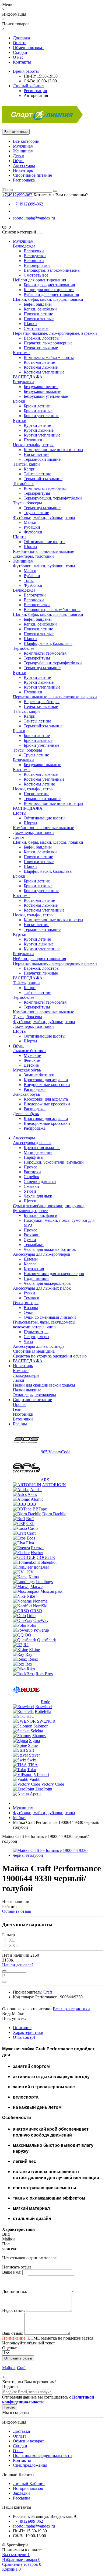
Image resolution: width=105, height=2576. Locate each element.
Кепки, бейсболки (40, 309)
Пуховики (33, 440)
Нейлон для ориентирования (39, 280)
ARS (45, 1480)
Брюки (19, 401)
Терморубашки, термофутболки (53, 498)
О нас (18, 57)
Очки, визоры (26, 1303)
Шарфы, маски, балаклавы (48, 643)
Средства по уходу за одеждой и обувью (50, 1356)
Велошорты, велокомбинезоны (52, 270)
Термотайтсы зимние (43, 479)
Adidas (36, 1490)
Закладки (21, 2493)
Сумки (30, 1240)
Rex (29, 1664)
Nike (31, 1596)
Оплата (20, 43)
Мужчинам (23, 146)
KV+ (32, 1572)
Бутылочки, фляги (41, 1215)
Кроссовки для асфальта (46, 1080)
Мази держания (38, 1152)
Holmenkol (47, 1562)
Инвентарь (23, 170)
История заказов (28, 2488)
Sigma (34, 1741)
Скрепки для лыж (40, 1181)
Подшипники (36, 1278)
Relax (33, 1659)
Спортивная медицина (34, 1351)
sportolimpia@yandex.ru (34, 218)
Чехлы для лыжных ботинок (50, 1249)
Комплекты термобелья (45, 488)
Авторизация (36, 95)
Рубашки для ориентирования (51, 294)
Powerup (41, 1630)
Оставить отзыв (17, 1911)
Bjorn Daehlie (54, 1514)
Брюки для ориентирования (49, 285)
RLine (34, 1650)
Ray (29, 1654)
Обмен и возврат (28, 48)
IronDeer (41, 1567)
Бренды (20, 1424)
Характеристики (28, 2032)
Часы (28, 1341)
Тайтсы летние (37, 474)
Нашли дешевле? (18, 1965)
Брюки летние (37, 406)
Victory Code (53, 1784)
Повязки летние (38, 314)
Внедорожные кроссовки (47, 1085)
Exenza (37, 1548)
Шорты (20, 537)
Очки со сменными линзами (50, 1317)
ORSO (36, 1611)
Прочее (30, 1167)
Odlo (31, 1616)
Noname (40, 1601)
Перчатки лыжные (41, 348)
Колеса (30, 1264)
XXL (13, 1945)
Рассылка (22, 2498)
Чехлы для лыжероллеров (47, 1283)
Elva (30, 1543)
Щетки (30, 1201)
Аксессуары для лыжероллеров (42, 1254)
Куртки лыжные (39, 430)
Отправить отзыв (18, 2358)
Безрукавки (23, 382)
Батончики (23, 1419)
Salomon (41, 1726)
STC (30, 1716)
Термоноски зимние (42, 459)
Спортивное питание (32, 175)
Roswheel (44, 1707)
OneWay (41, 1620)
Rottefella (43, 1711)
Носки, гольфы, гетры (33, 445)
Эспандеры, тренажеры (34, 1395)
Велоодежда (24, 246)
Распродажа (24, 180)
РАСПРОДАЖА (28, 377)
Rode (45, 1702)
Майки (30, 522)
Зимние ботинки (39, 1075)
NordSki (40, 1606)
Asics (32, 1494)
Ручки (29, 1293)
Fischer (37, 1553)
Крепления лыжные (42, 1148)
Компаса (21, 1371)
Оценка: (10, 2348)
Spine (33, 1745)
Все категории (26, 141)
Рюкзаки (32, 1235)
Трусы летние (36, 513)
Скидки (20, 52)
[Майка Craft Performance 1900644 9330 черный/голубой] (58, 1855)
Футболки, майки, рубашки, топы (44, 517)
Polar (32, 1625)
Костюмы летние (39, 362)
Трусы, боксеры (27, 503)
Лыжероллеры (26, 1375)
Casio (33, 1528)
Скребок (31, 1177)
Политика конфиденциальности (42, 2455)
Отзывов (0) (24, 2037)
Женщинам (23, 151)
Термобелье (24, 484)
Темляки (31, 1298)
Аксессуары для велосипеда (39, 1346)
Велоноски (34, 261)
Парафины (34, 1157)
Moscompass (51, 1591)
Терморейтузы (37, 493)
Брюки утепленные (41, 416)
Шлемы (31, 1259)
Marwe (36, 1587)
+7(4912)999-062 (28, 204)
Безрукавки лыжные (42, 391)
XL (11, 1940)
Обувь (19, 161)
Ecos (31, 1538)
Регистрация (35, 91)
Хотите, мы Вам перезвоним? (61, 195)
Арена (36, 1794)
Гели (17, 1409)
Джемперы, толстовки (33, 556)
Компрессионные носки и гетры (53, 450)
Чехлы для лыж (38, 1196)
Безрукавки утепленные (46, 396)
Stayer (34, 1755)
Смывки (31, 1186)
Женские (32, 1060)
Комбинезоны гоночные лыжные (43, 551)
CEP (30, 1523)
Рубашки (32, 527)
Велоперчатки (37, 265)
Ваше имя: (12, 2272)
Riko (31, 1669)
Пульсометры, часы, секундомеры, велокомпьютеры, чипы (45, 1324)
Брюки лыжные (38, 411)
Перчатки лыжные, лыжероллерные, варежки (55, 333)
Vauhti (35, 1779)
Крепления (34, 1269)
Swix (32, 1760)
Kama (34, 1577)
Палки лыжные (27, 1390)
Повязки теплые (39, 319)
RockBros (44, 1674)
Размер (8, 1935)
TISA (33, 1765)
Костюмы (22, 353)
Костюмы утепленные (44, 372)
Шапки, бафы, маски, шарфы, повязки (48, 299)
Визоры (31, 1308)
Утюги (30, 1191)
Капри (30, 469)
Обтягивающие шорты (45, 542)
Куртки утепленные (42, 435)
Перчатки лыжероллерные (48, 343)
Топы (29, 580)
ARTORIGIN (54, 1485)
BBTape (40, 1509)
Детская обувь (26, 1114)
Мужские (32, 1055)
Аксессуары (24, 165)
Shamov (39, 1736)
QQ (28, 1635)
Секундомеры (36, 1337)
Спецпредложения (30, 2465)
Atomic (37, 1499)
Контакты (22, 62)
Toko (32, 1770)
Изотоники (23, 1414)
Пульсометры (36, 1332)
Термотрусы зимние (42, 508)
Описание (22, 2028)
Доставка (21, 38)
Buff (30, 1519)
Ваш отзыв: (13, 2333)
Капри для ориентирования (49, 290)
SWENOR (46, 1721)
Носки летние (36, 454)
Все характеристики (71, 2009)
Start (30, 1750)
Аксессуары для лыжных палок (42, 1288)
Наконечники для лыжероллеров (54, 1274)
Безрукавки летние (41, 387)
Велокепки (34, 251)
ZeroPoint (44, 1789)
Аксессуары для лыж (32, 1143)
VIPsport (41, 1774)
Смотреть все (36, 275)
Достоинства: (15, 2291)
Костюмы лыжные (41, 367)
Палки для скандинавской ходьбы (44, 1385)
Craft (31, 1533)
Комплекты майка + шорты (49, 357)
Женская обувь (26, 1094)
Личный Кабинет (29, 2483)
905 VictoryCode (56, 1452)
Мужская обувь (27, 1070)
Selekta (37, 1731)
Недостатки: (13, 2310)
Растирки (32, 1172)
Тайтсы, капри (26, 464)
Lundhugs (44, 1582)
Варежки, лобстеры (42, 338)
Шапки (30, 324)
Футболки (33, 532)
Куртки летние (37, 425)
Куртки (20, 420)
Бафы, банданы (38, 304)
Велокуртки (35, 256)
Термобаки (34, 1245)
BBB (32, 1504)
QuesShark (47, 1640)
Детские (31, 1065)
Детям (19, 156)
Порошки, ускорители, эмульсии (54, 1162)
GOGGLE (46, 1557)
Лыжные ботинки (29, 1051)
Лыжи (19, 1380)
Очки (29, 1312)
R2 (26, 1645)
